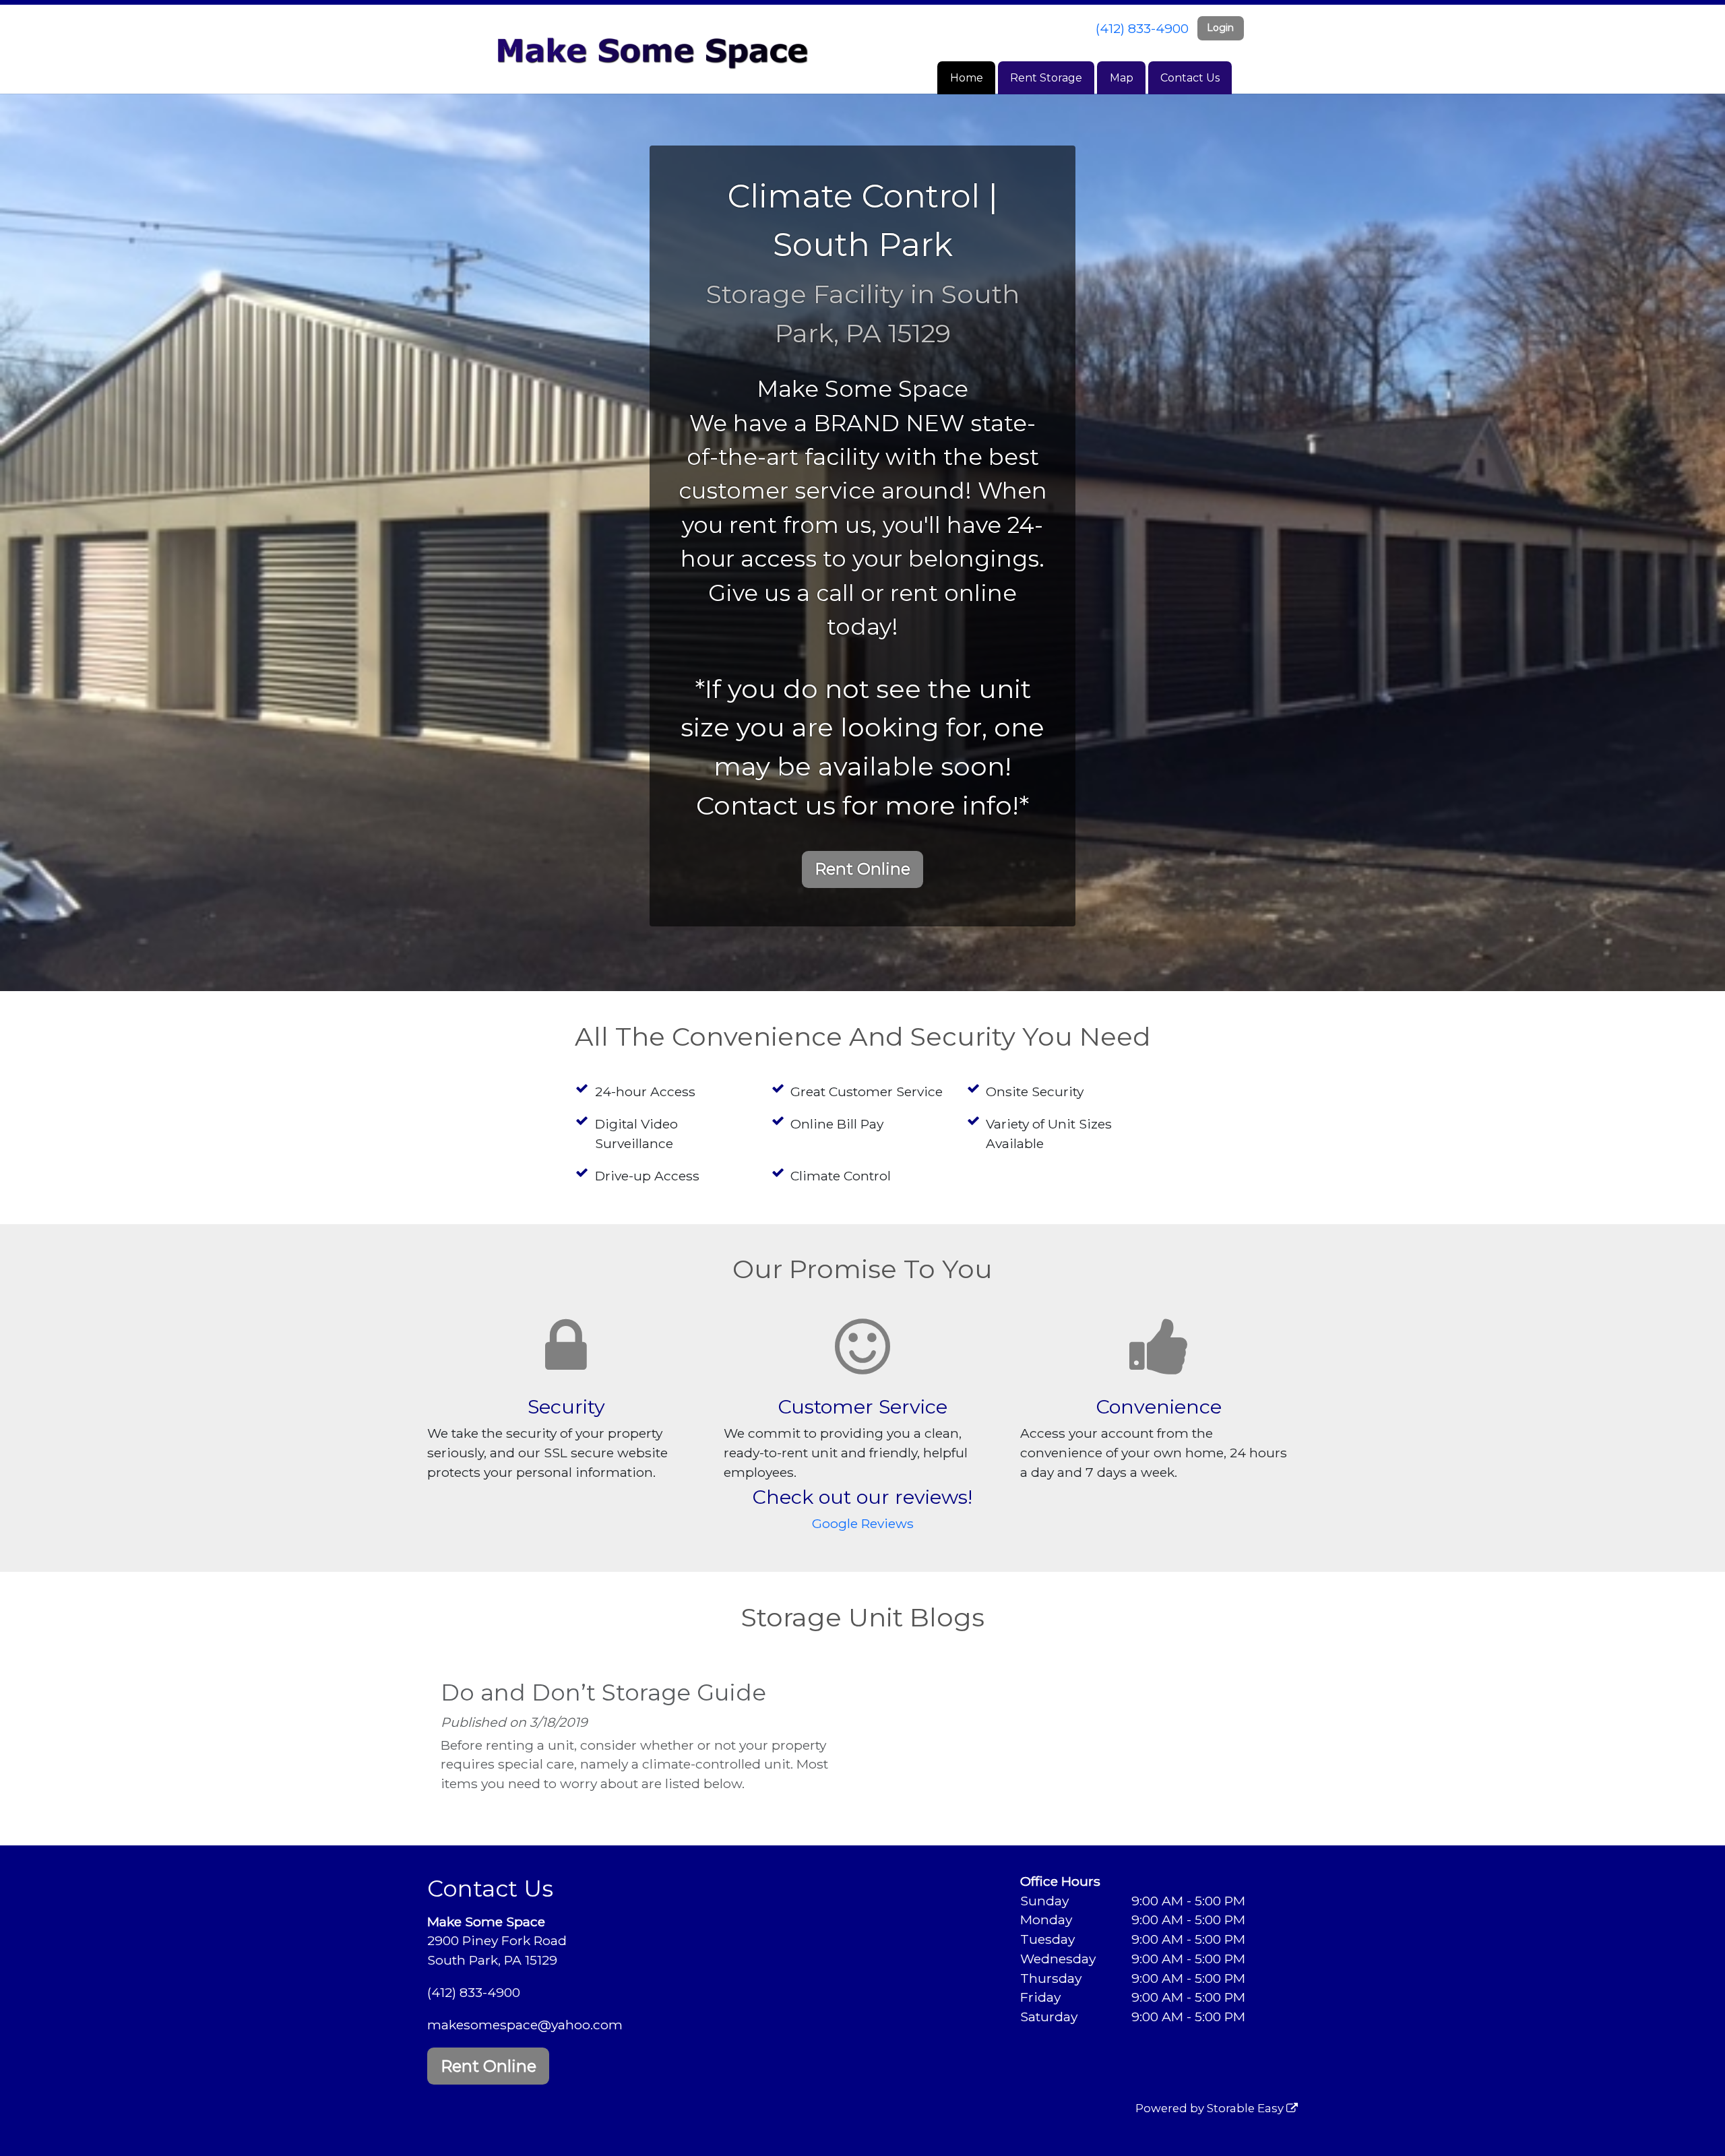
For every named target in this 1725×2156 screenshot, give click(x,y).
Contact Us (1190, 78)
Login (1220, 28)
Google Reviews (863, 1523)
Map (1122, 78)
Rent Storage (1046, 78)
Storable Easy (1247, 2108)
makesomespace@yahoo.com (525, 2025)
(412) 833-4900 (1142, 28)
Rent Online (862, 869)
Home (967, 78)
